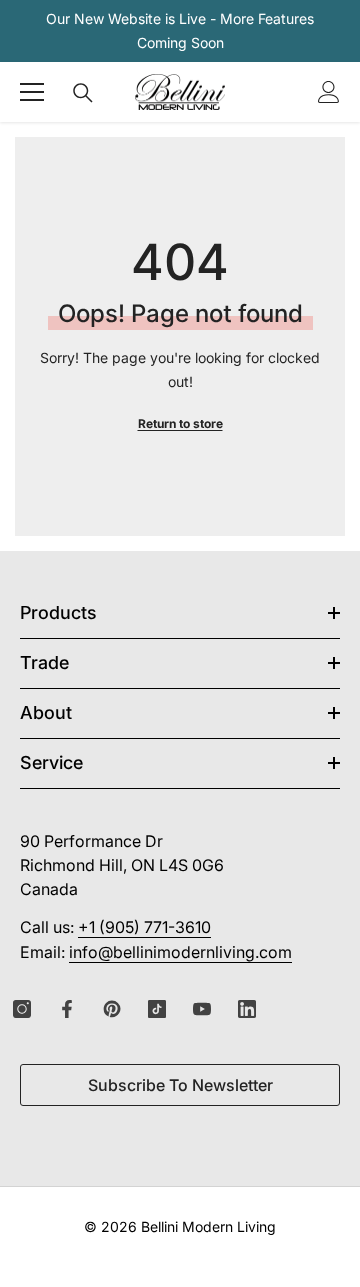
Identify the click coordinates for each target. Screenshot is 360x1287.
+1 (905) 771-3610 (144, 927)
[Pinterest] (112, 1009)
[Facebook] (67, 1009)
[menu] (32, 92)
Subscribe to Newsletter (180, 1085)
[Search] (83, 93)
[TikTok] (157, 1009)
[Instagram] (22, 1009)
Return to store (180, 423)
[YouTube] (202, 1009)
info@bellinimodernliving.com (180, 952)
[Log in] (329, 92)
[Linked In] (247, 1009)
